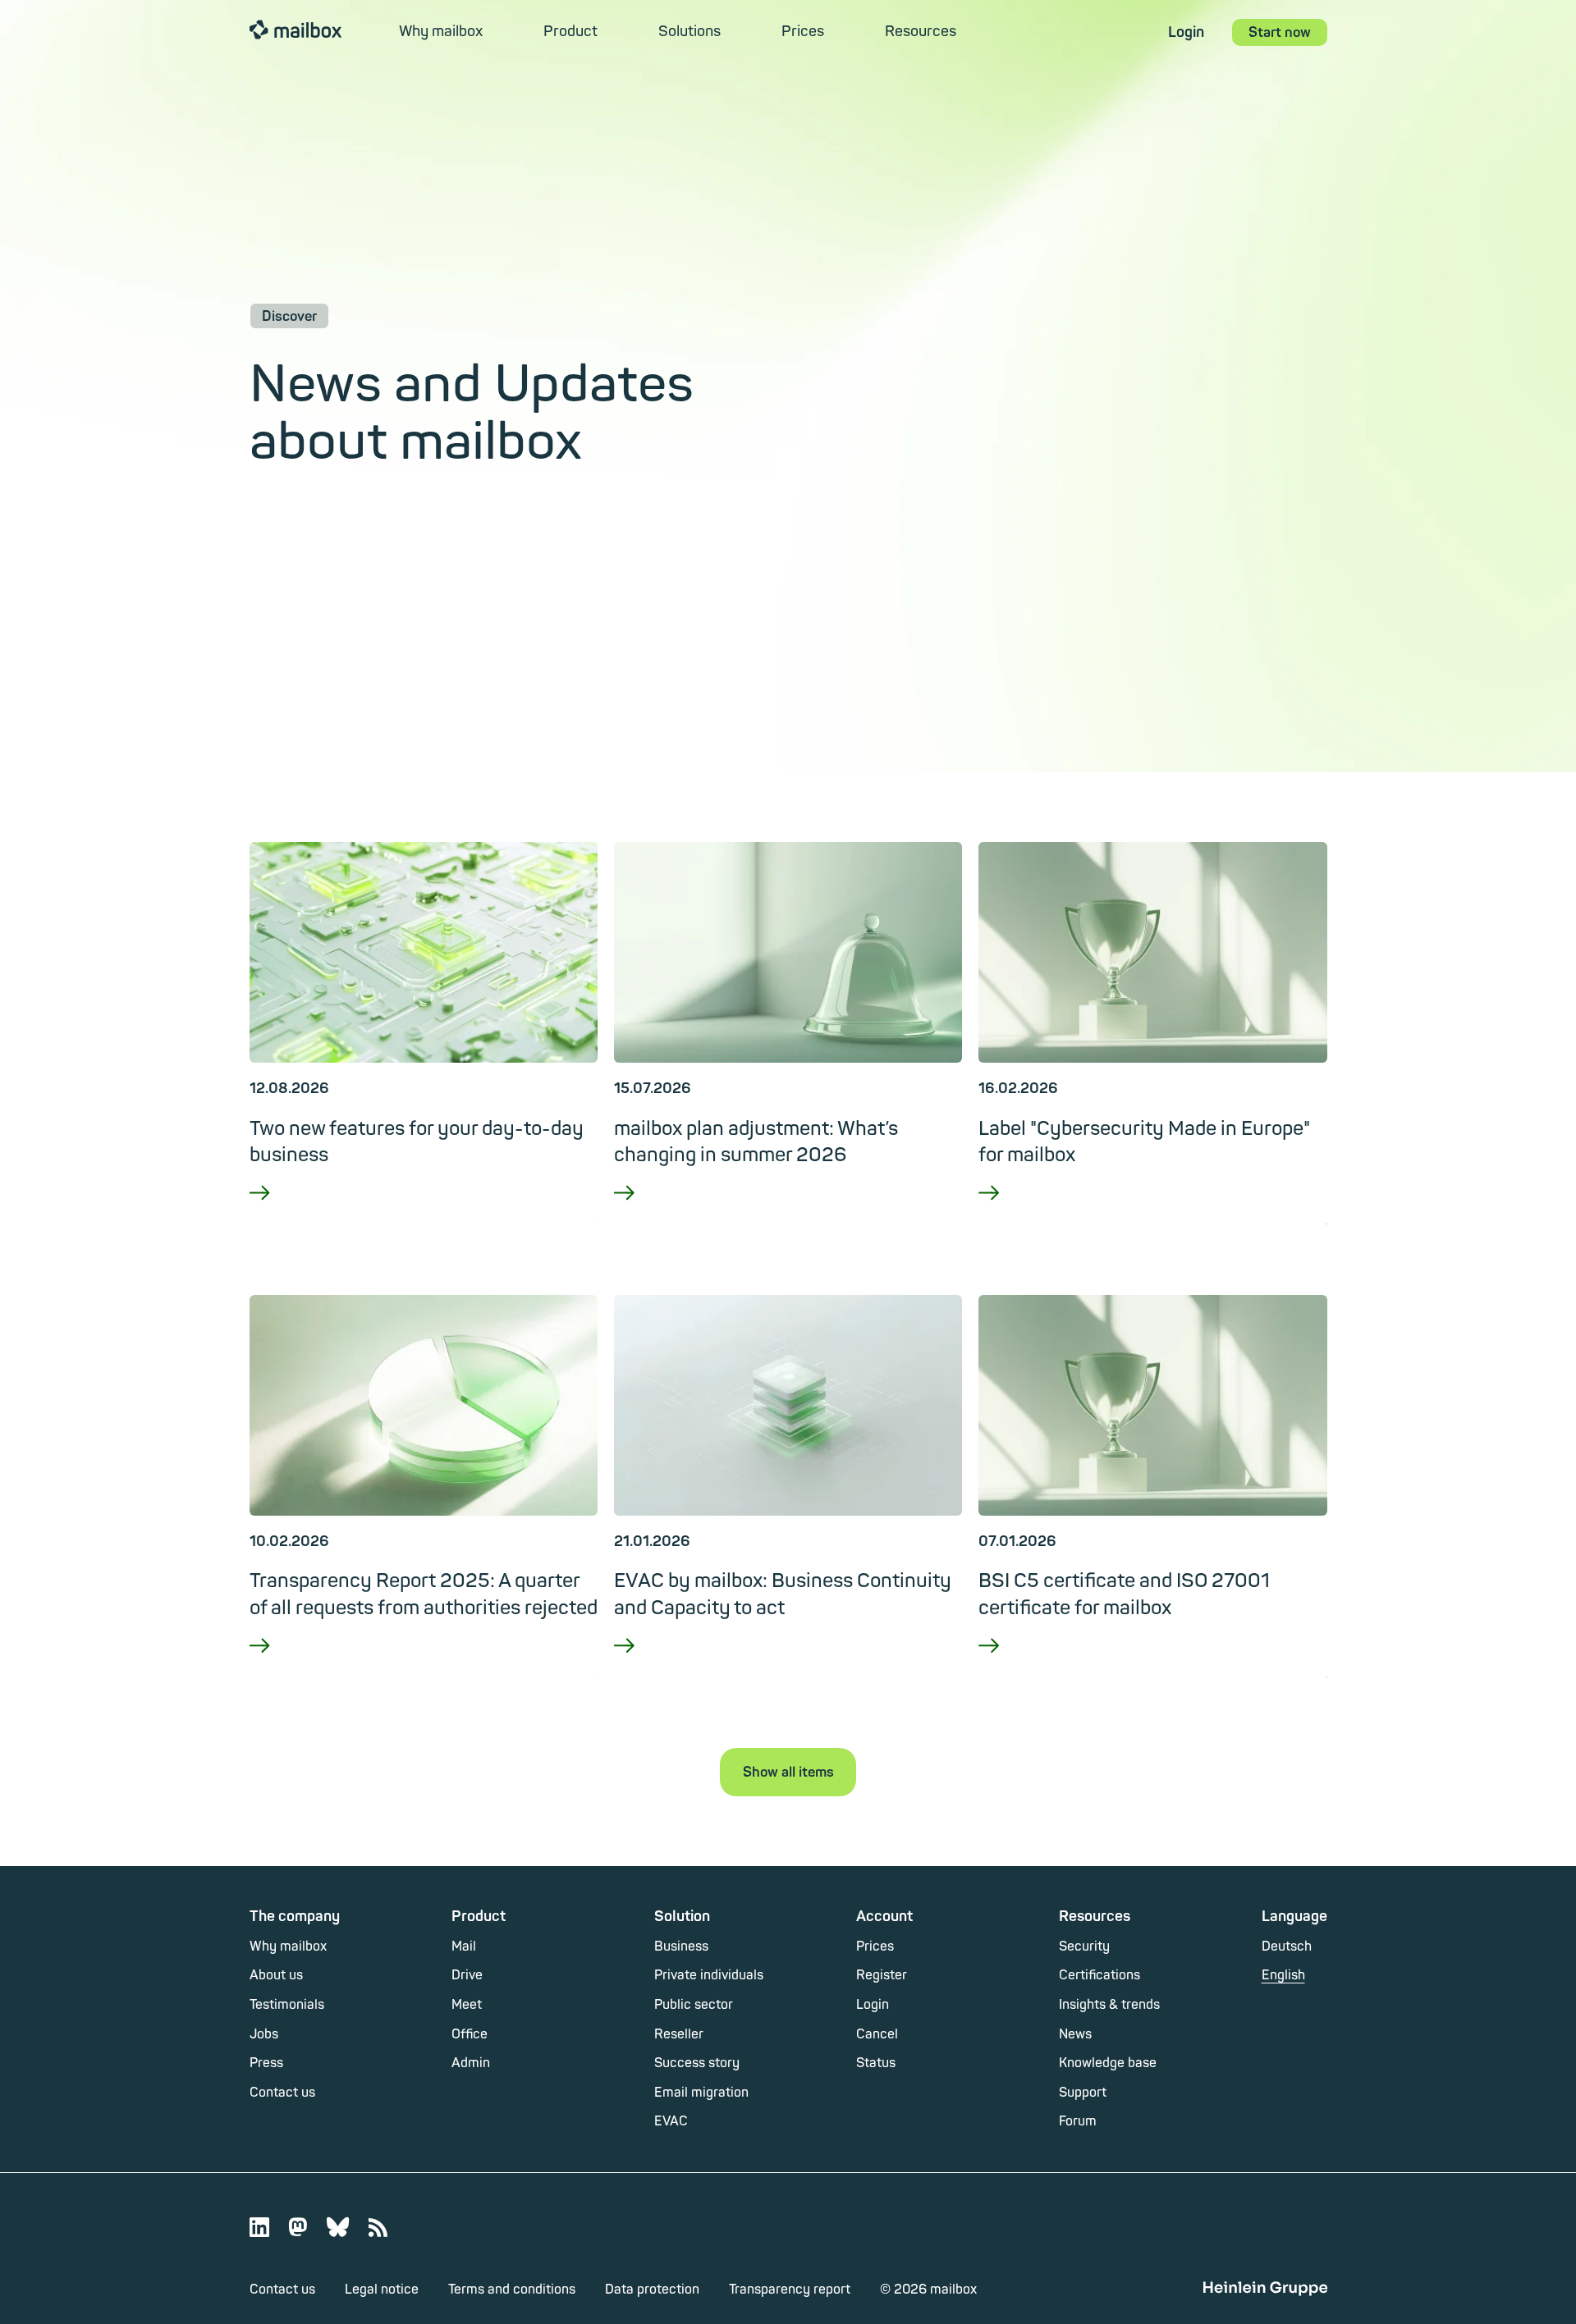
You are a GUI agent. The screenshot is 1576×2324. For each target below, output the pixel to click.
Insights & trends (1109, 2005)
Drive (467, 1975)
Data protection (652, 2290)
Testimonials (287, 2005)
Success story (697, 2063)
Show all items (788, 1772)
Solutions (689, 32)
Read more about (424, 1215)
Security (1084, 1947)
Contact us (282, 2093)
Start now (1280, 32)
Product (570, 32)
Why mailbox (441, 32)
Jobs (264, 2034)
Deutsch (1287, 1947)
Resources (921, 32)
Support (1083, 2093)
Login (1186, 32)
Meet (467, 2005)
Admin (471, 2063)
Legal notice (382, 2290)
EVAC (671, 2121)
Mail (464, 1947)
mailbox (295, 29)
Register (882, 1975)
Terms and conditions (512, 2290)
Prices (803, 32)
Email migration (701, 2093)
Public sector (694, 2005)
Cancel (877, 2034)
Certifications (1100, 1975)
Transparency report (790, 2290)
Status (876, 2063)
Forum (1078, 2121)
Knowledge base (1108, 2063)
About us (276, 1975)
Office (470, 2034)
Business (681, 1947)
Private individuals (709, 1975)
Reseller (679, 2034)
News (1075, 2034)
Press (266, 2063)
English (1283, 1975)
